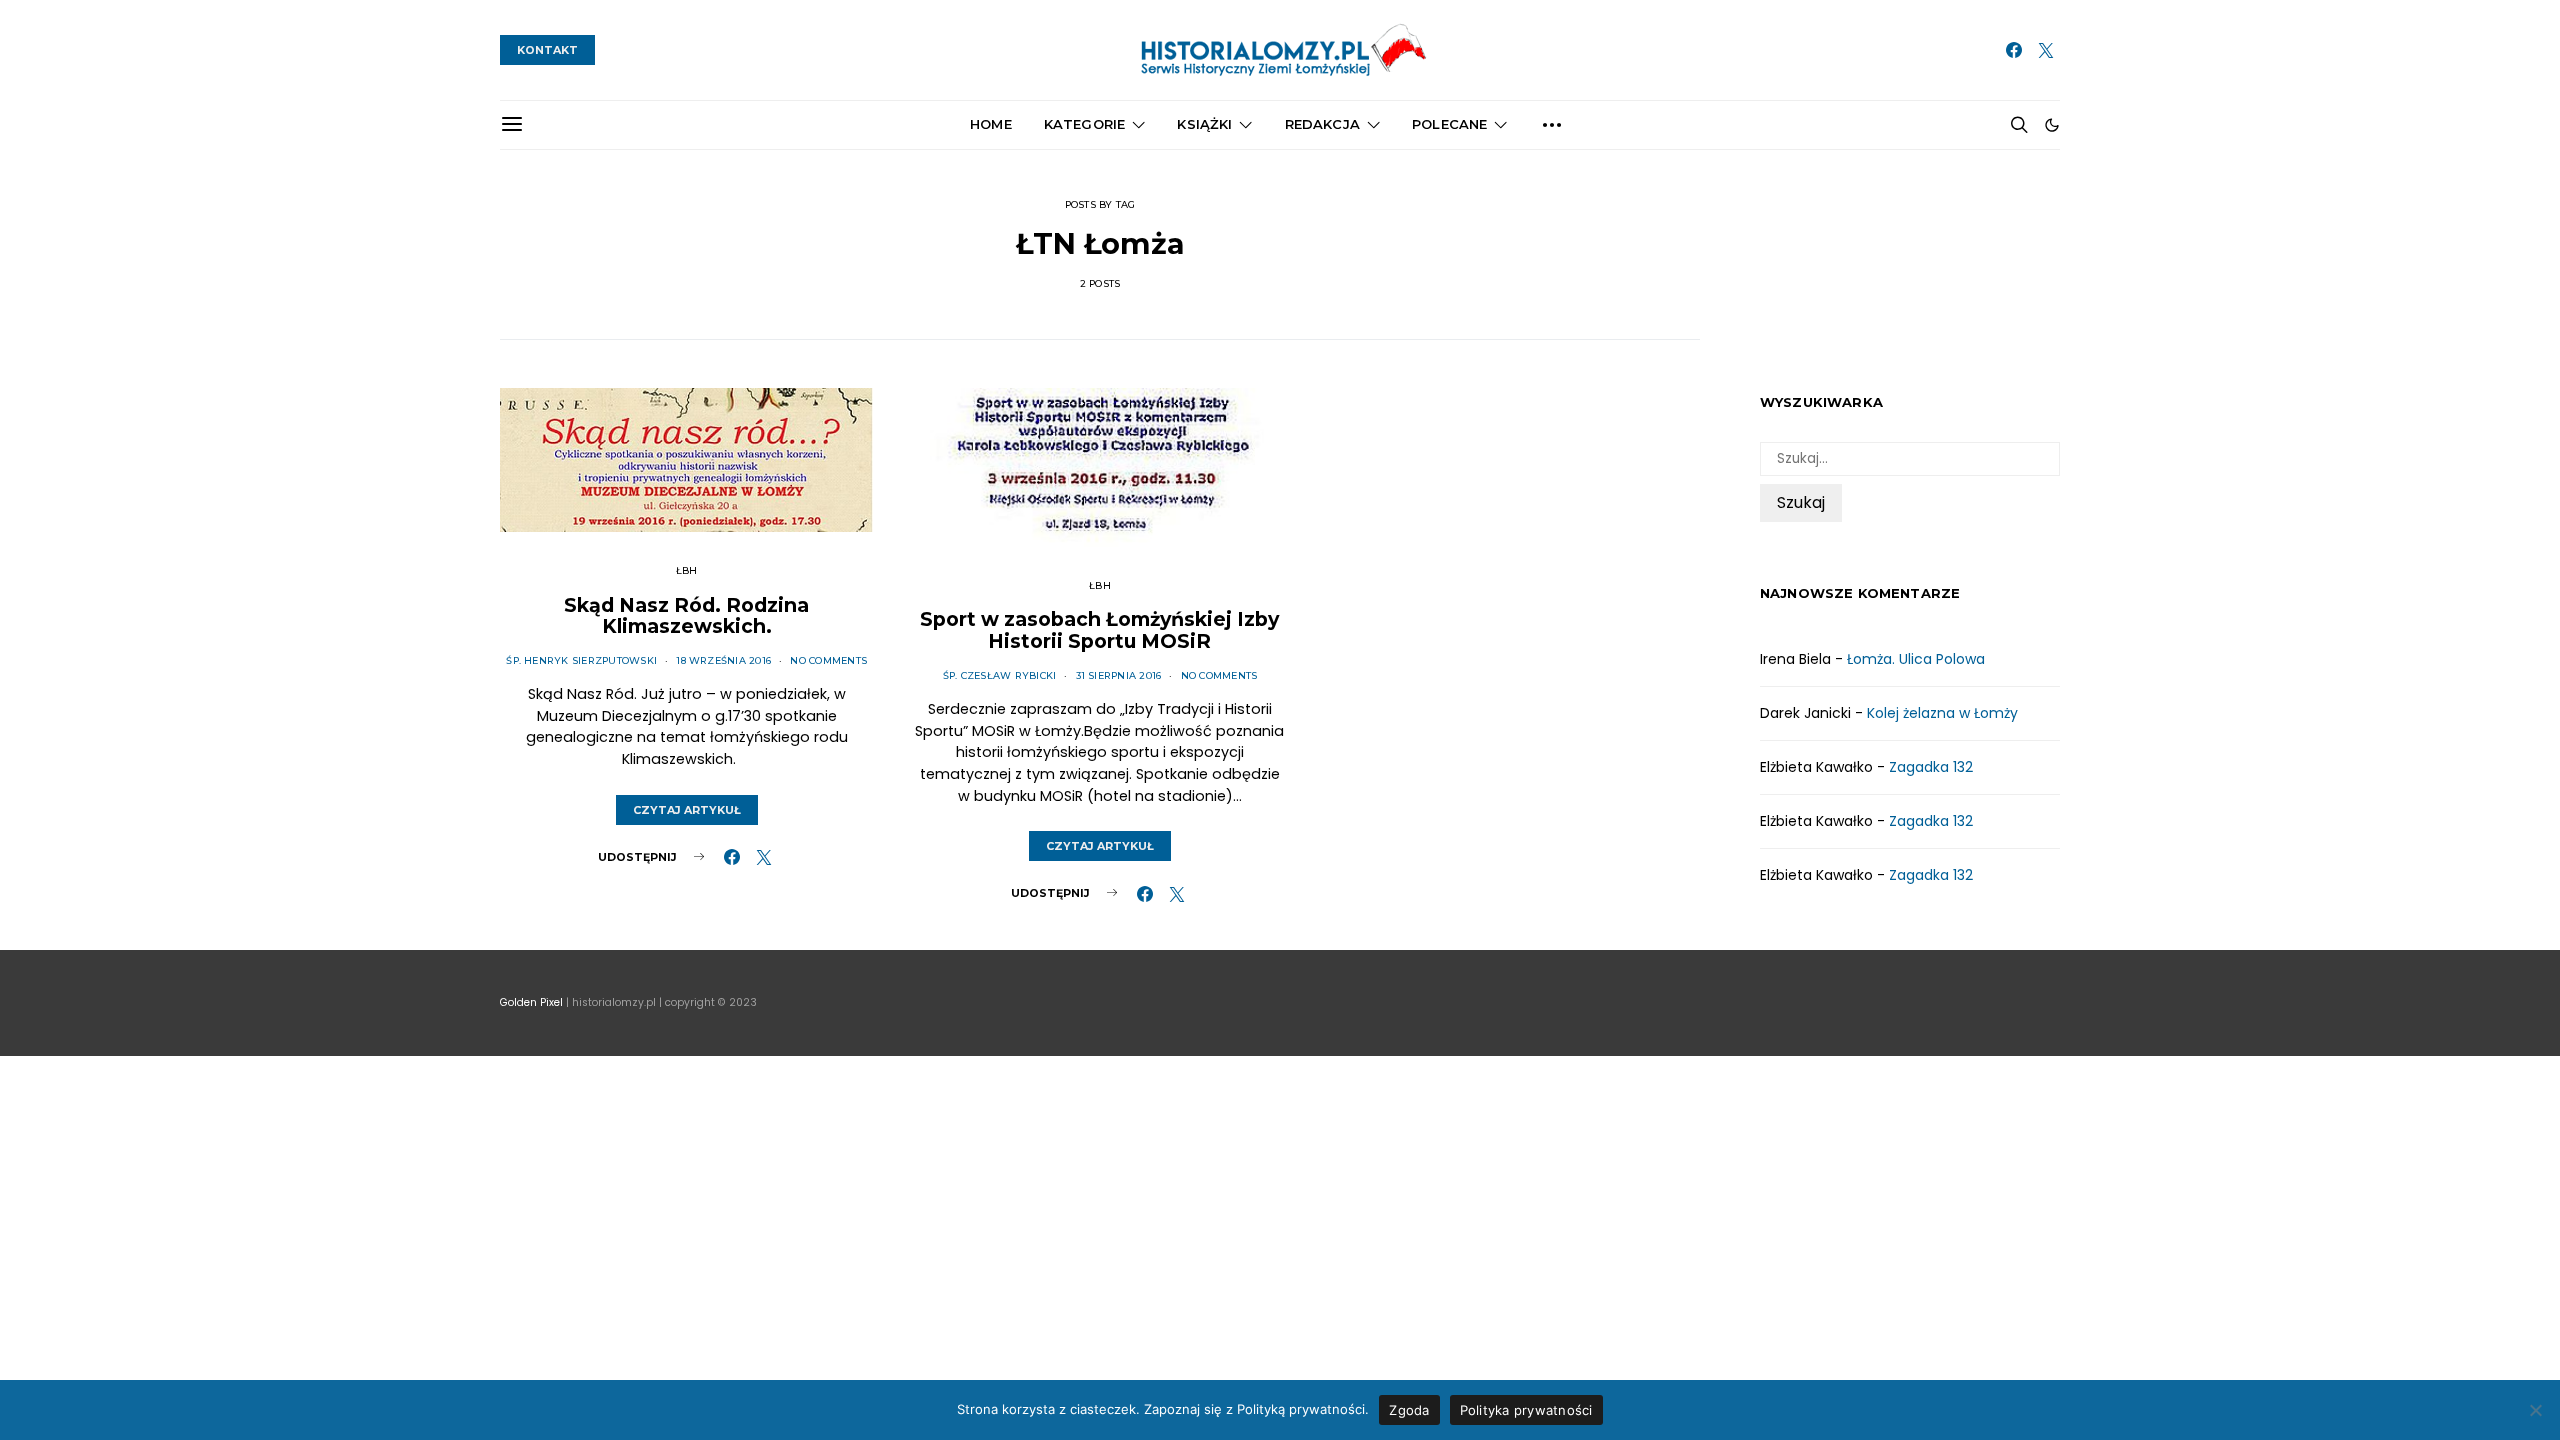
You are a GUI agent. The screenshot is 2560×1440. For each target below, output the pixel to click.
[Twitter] (2046, 50)
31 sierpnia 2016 (1119, 675)
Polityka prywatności (1526, 1410)
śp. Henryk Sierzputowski (581, 660)
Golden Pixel (531, 1002)
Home (991, 124)
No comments (828, 660)
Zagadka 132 (1931, 767)
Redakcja (1322, 124)
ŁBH (687, 570)
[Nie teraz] (2535, 1410)
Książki (1204, 124)
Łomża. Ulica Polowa (1916, 659)
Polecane (1449, 124)
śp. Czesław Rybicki (1000, 675)
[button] (2052, 125)
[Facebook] (2014, 50)
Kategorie (1084, 124)
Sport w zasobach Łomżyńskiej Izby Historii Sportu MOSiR (1099, 630)
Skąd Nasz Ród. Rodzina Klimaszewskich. (686, 616)
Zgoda (1409, 1410)
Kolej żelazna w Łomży (1942, 713)
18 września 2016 (723, 660)
